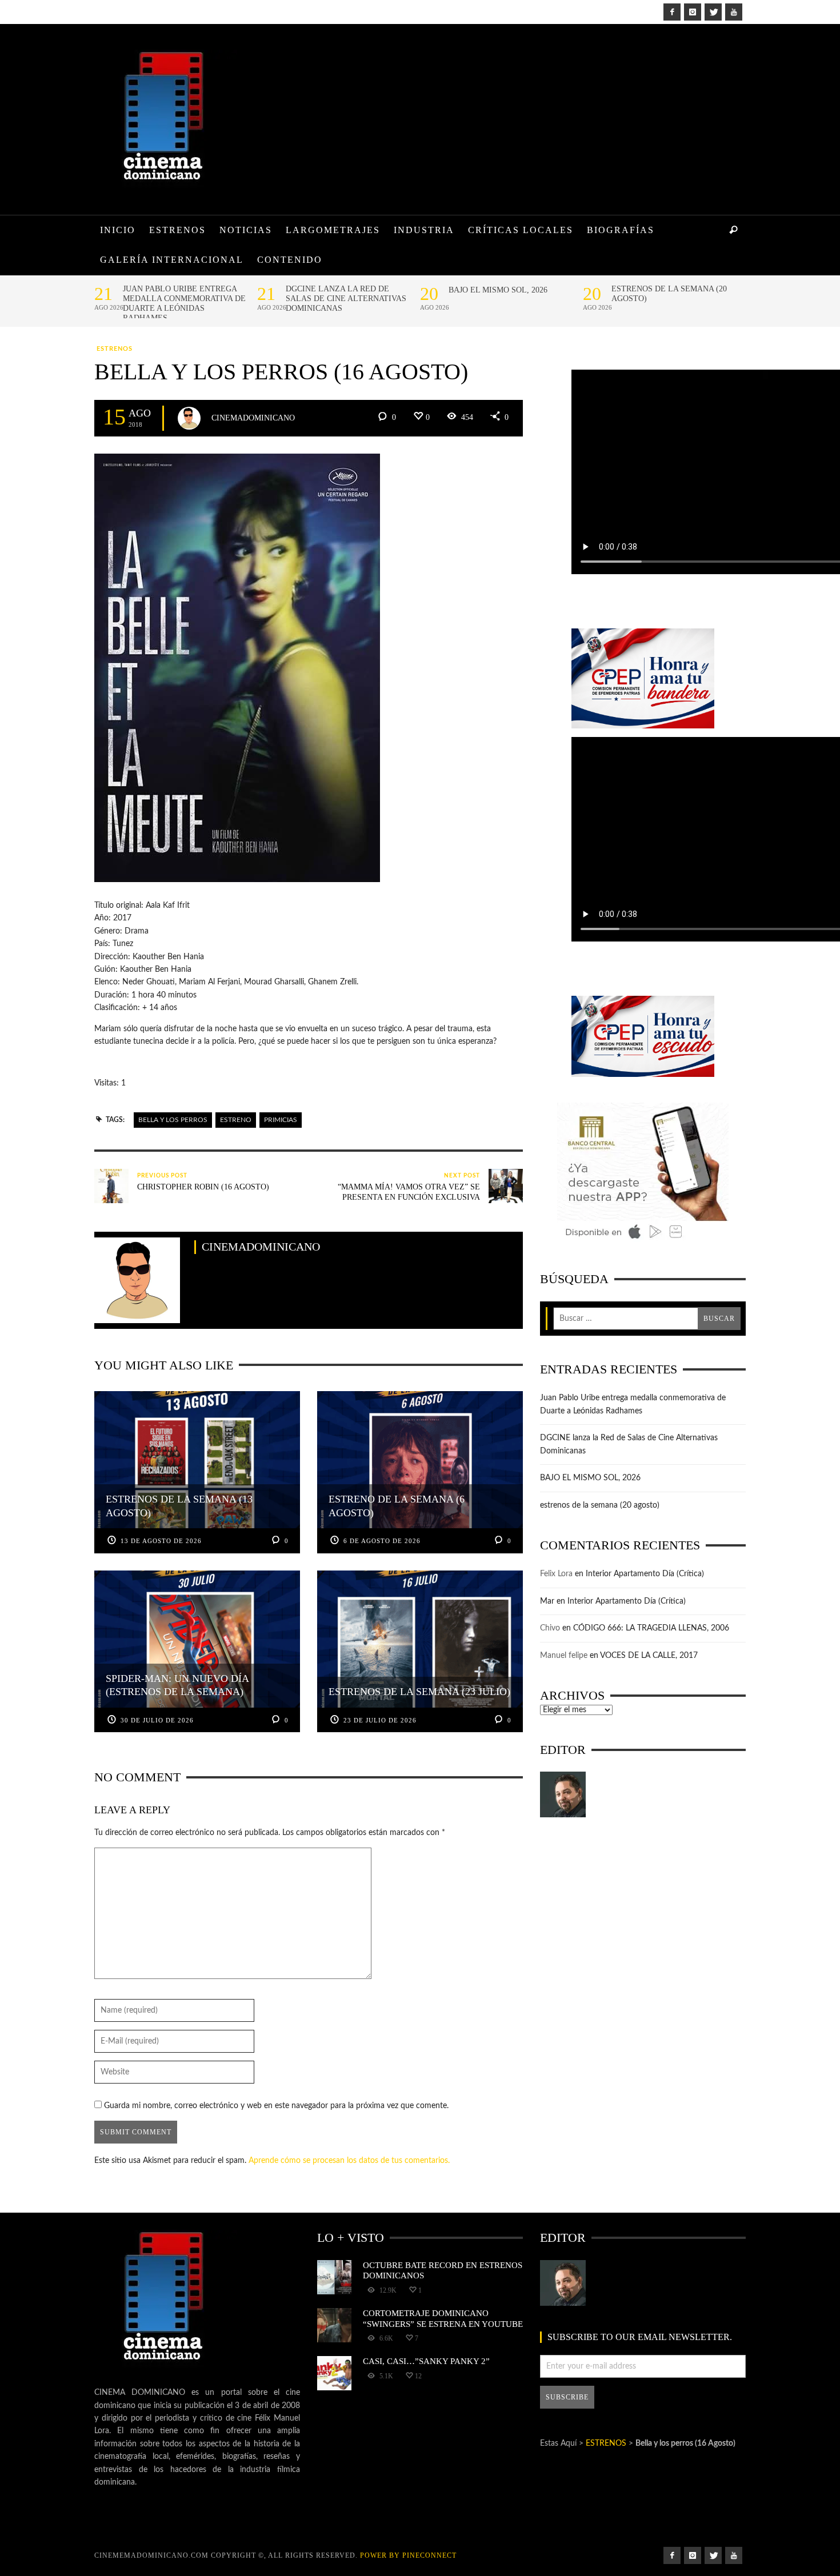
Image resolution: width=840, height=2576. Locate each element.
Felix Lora (556, 1574)
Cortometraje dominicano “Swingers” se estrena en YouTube (443, 2318)
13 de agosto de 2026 (161, 1541)
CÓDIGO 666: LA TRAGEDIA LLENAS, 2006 (651, 1628)
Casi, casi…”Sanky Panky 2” (426, 2361)
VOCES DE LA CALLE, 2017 (649, 1656)
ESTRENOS (115, 349)
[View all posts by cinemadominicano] (189, 418)
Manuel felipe (564, 1656)
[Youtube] (734, 12)
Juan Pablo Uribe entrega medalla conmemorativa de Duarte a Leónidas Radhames (184, 303)
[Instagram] (693, 12)
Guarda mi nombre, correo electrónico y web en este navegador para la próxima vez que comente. (276, 2106)
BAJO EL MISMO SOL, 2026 (498, 290)
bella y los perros (173, 1120)
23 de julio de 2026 (380, 1720)
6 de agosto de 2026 (382, 1541)
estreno (236, 1120)
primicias (281, 1120)
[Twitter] (713, 12)
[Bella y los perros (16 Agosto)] (237, 668)
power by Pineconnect (408, 2555)
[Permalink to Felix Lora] (563, 1794)
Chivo (550, 1628)
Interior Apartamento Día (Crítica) (645, 1574)
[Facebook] (672, 12)
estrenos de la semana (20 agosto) (669, 294)
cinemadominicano (253, 417)
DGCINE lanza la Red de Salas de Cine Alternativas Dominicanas (346, 299)
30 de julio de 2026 (157, 1720)
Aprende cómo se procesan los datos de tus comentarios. (349, 2161)
